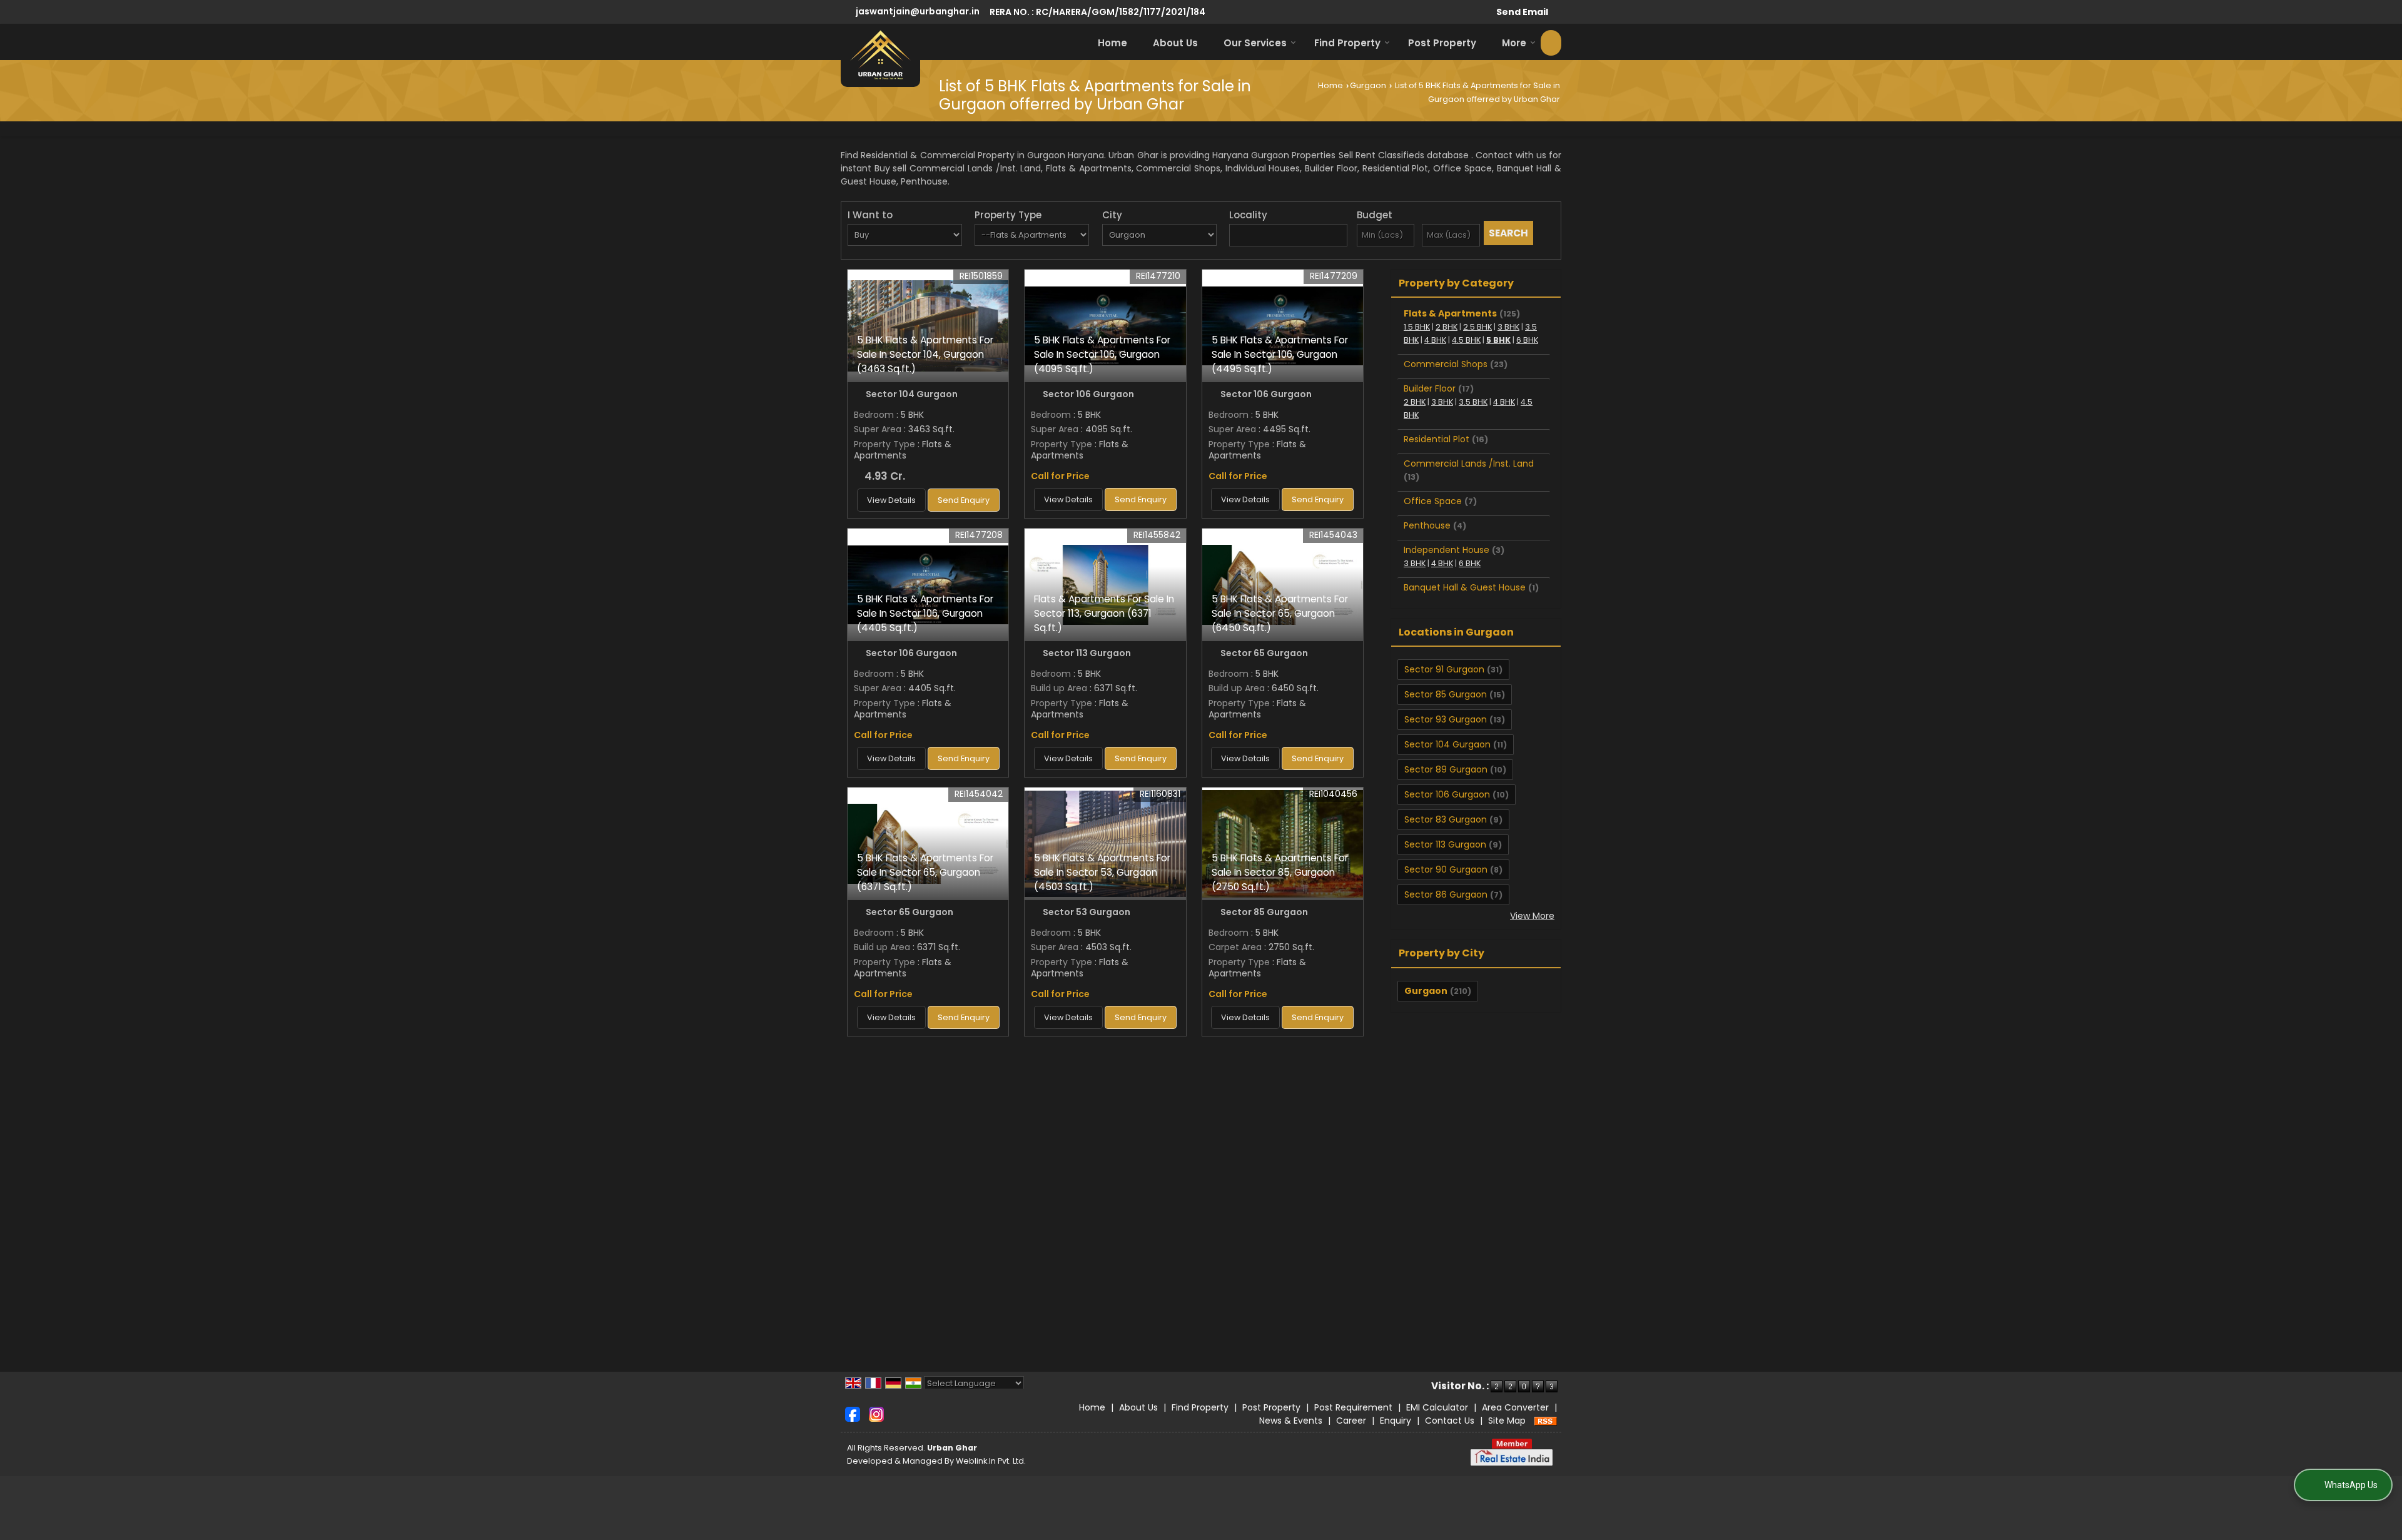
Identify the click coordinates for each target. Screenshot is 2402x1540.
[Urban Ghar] (880, 55)
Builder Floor (1430, 388)
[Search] (1551, 43)
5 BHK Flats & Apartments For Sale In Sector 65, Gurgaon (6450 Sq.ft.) (1280, 613)
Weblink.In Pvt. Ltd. (991, 1461)
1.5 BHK (1417, 327)
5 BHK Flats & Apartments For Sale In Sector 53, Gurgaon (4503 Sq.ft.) (1102, 872)
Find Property (1347, 43)
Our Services (1255, 43)
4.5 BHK (1466, 340)
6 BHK (1527, 340)
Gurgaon (1368, 85)
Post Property (1442, 43)
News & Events (1291, 1421)
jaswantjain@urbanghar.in (918, 11)
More (1514, 43)
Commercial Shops (1446, 364)
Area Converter (1515, 1407)
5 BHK (1498, 340)
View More (1532, 916)
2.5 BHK (1477, 327)
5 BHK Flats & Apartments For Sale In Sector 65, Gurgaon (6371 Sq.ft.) (925, 872)
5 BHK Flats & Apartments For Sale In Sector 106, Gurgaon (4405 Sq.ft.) (925, 613)
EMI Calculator (1437, 1407)
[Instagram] (876, 1414)
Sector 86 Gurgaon (1446, 894)
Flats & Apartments (1450, 313)
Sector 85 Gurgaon (1446, 694)
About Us (1175, 43)
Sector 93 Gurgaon (1446, 719)
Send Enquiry (964, 500)
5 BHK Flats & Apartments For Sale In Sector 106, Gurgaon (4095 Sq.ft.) (1102, 354)
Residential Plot (1437, 439)
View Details (891, 500)
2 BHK (1447, 327)
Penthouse (1427, 525)
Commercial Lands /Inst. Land (1469, 464)
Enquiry (1396, 1421)
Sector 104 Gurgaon (1447, 744)
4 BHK (1435, 340)
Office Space (1433, 501)
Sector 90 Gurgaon (1446, 869)
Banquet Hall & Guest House (1465, 587)
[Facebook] (853, 1414)
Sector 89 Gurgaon (1446, 769)
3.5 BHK (1473, 402)
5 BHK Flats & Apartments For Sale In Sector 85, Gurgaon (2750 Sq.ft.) (1280, 872)
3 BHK (1508, 327)
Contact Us (1450, 1421)
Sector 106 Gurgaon (1447, 794)
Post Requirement (1353, 1407)
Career (1351, 1421)
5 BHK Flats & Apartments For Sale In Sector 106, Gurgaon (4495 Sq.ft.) (1280, 354)
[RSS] (1546, 1421)
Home (1112, 43)
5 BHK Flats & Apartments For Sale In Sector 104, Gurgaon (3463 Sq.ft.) (925, 354)
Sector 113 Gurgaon (1445, 844)
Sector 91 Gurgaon (1444, 669)
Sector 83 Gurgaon (1446, 819)
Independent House (1447, 550)
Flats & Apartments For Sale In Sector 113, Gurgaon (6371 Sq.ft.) (1104, 613)
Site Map (1507, 1421)
